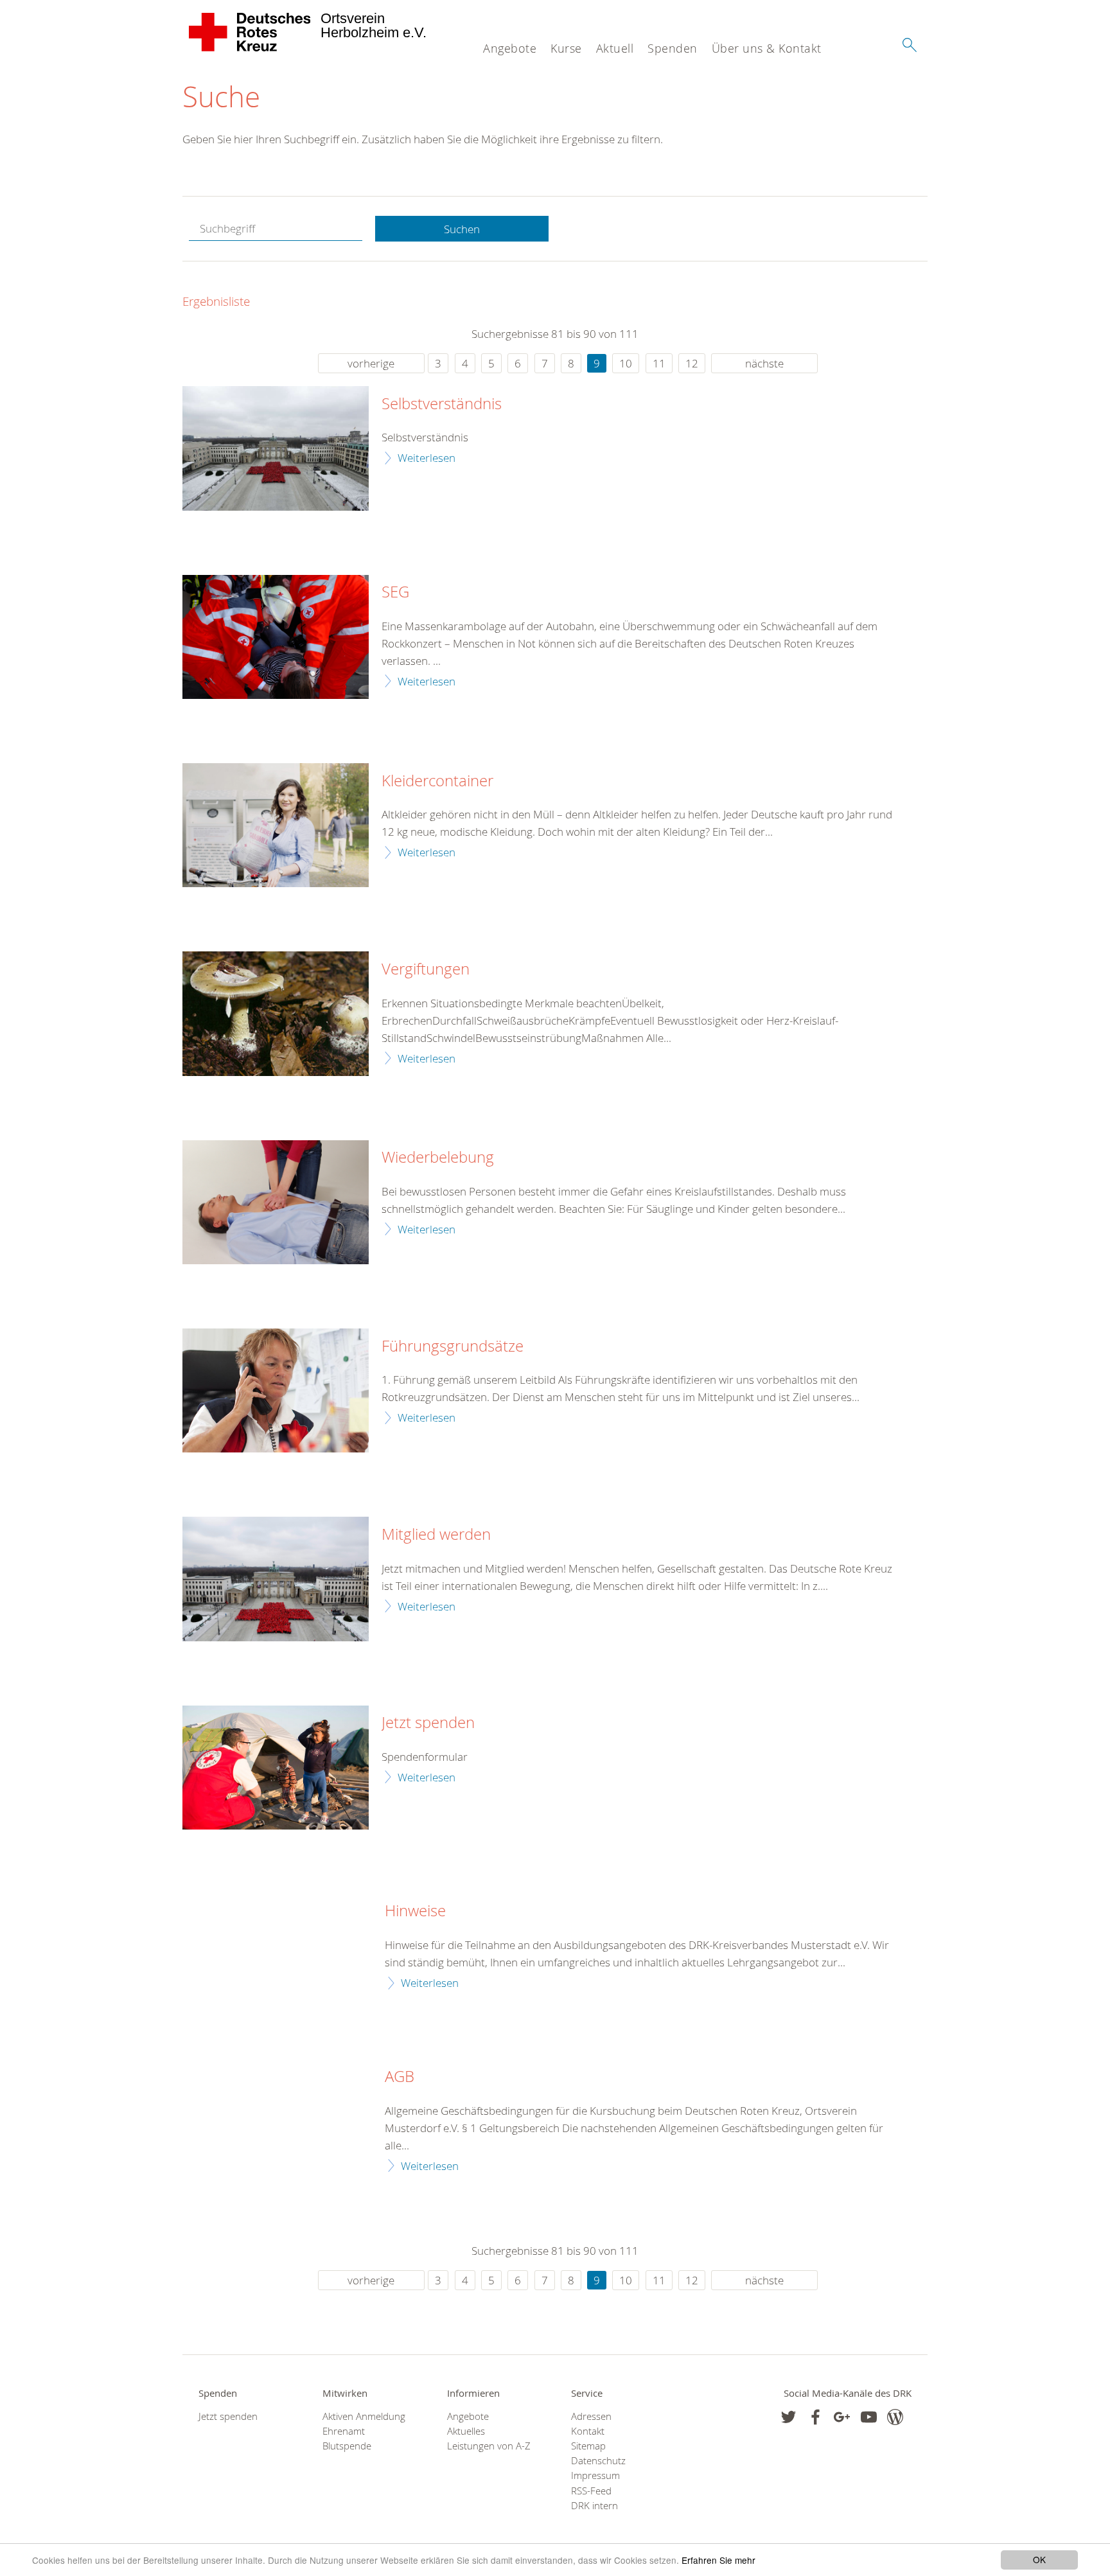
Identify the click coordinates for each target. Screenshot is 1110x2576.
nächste (764, 363)
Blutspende (347, 2446)
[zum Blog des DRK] (895, 2417)
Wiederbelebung (438, 1158)
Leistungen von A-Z (489, 2446)
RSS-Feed (591, 2491)
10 (626, 363)
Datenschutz (598, 2461)
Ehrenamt (344, 2431)
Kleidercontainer (437, 781)
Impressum (595, 2475)
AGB (400, 2077)
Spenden (673, 48)
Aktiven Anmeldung (364, 2416)
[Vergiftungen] (276, 1013)
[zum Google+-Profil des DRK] (842, 2417)
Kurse (566, 48)
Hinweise (415, 1911)
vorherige (371, 363)
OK (1039, 2559)
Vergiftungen (426, 969)
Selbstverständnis (442, 404)
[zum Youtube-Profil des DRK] (869, 2417)
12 (692, 363)
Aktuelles (466, 2431)
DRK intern (595, 2506)
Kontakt (588, 2431)
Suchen (462, 229)
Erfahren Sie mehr (718, 2560)
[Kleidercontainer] (276, 825)
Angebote (510, 48)
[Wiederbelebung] (276, 1202)
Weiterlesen (427, 458)
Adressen (591, 2416)
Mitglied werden (436, 1535)
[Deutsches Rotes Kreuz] (250, 32)
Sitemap (588, 2446)
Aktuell (615, 48)
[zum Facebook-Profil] (788, 2417)
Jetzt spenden (428, 1723)
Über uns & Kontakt (767, 48)
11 (659, 363)
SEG (395, 592)
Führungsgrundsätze (453, 1346)
